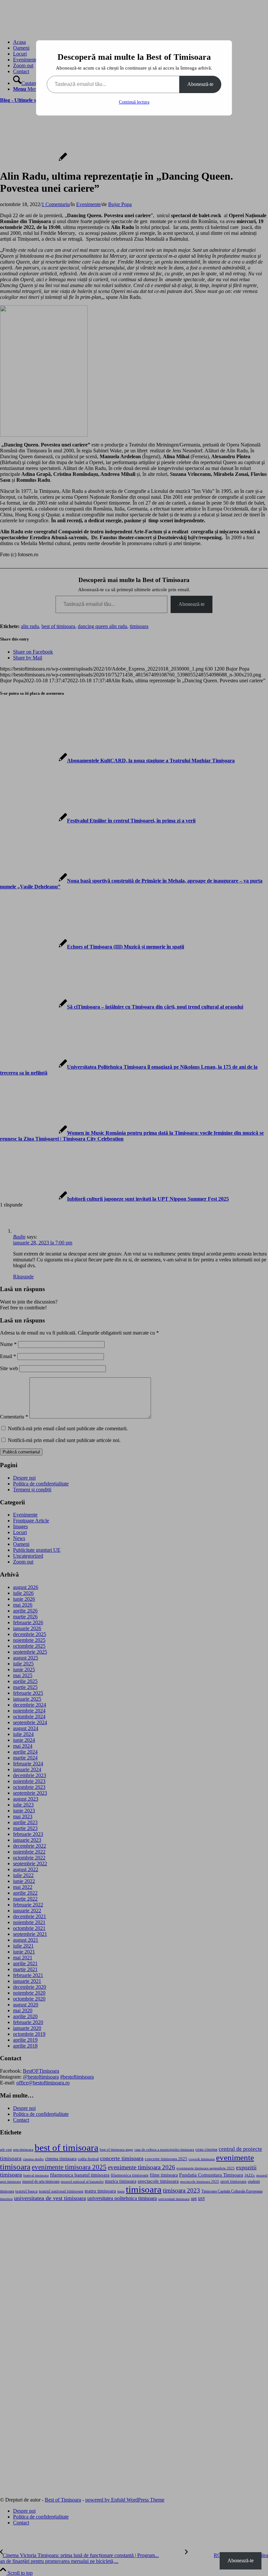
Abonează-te (200, 84)
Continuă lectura (134, 102)
